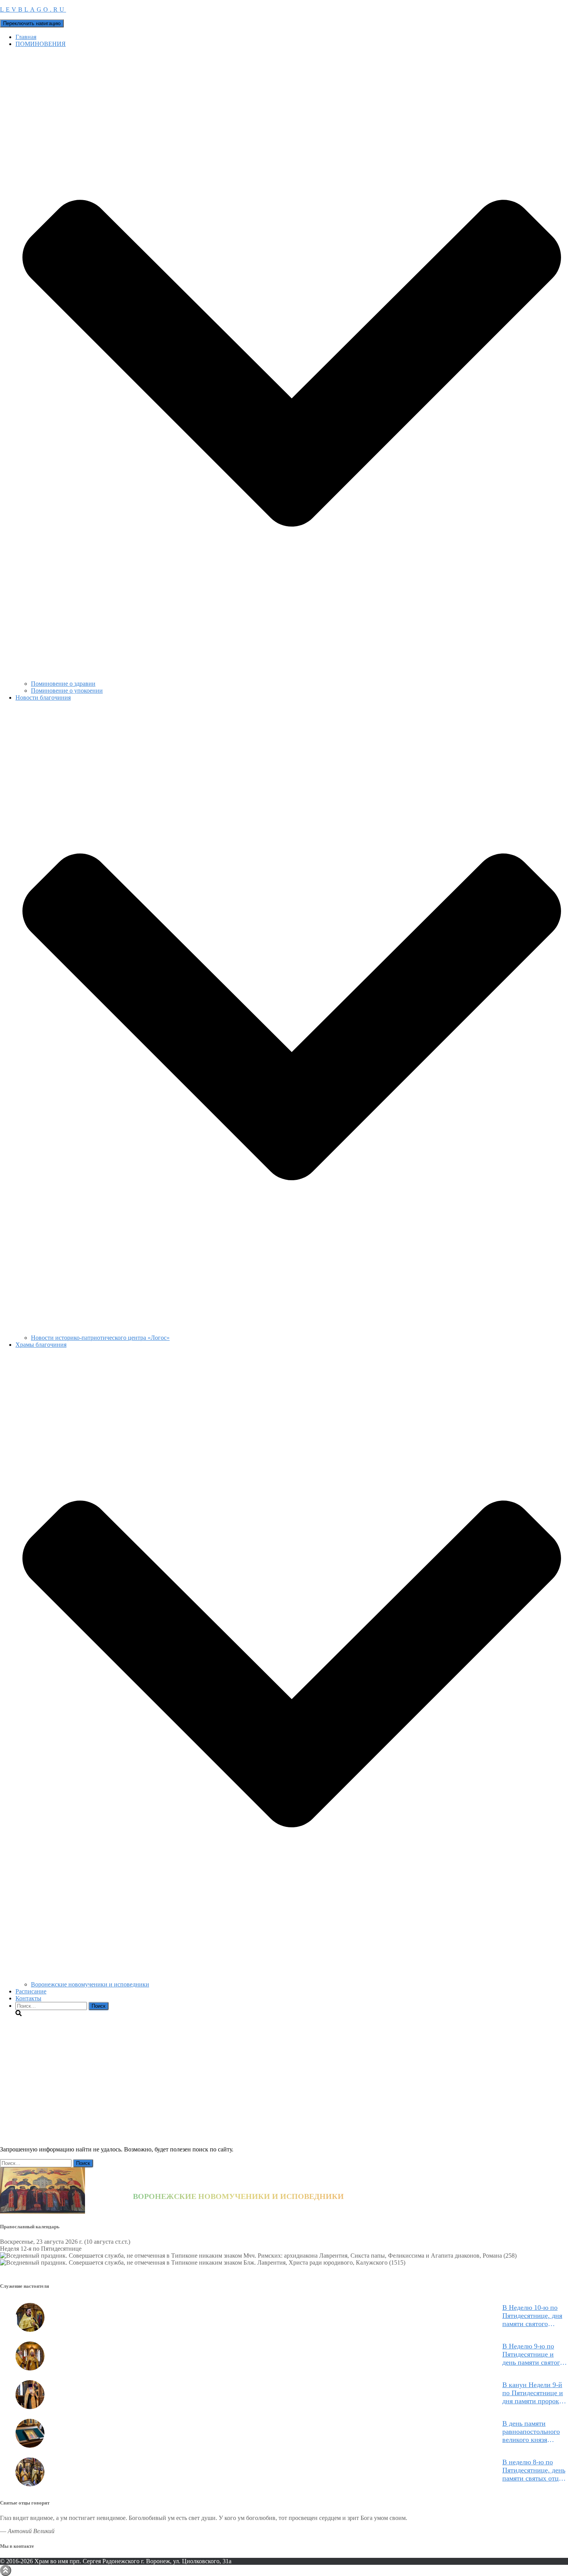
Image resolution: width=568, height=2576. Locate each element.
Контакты (28, 1998)
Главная (26, 37)
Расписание (31, 1991)
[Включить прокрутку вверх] (6, 2570)
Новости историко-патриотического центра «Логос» (100, 1338)
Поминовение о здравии (63, 684)
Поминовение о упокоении (67, 691)
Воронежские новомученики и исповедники (90, 1984)
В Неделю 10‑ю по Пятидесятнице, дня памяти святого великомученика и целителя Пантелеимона (532, 2316)
